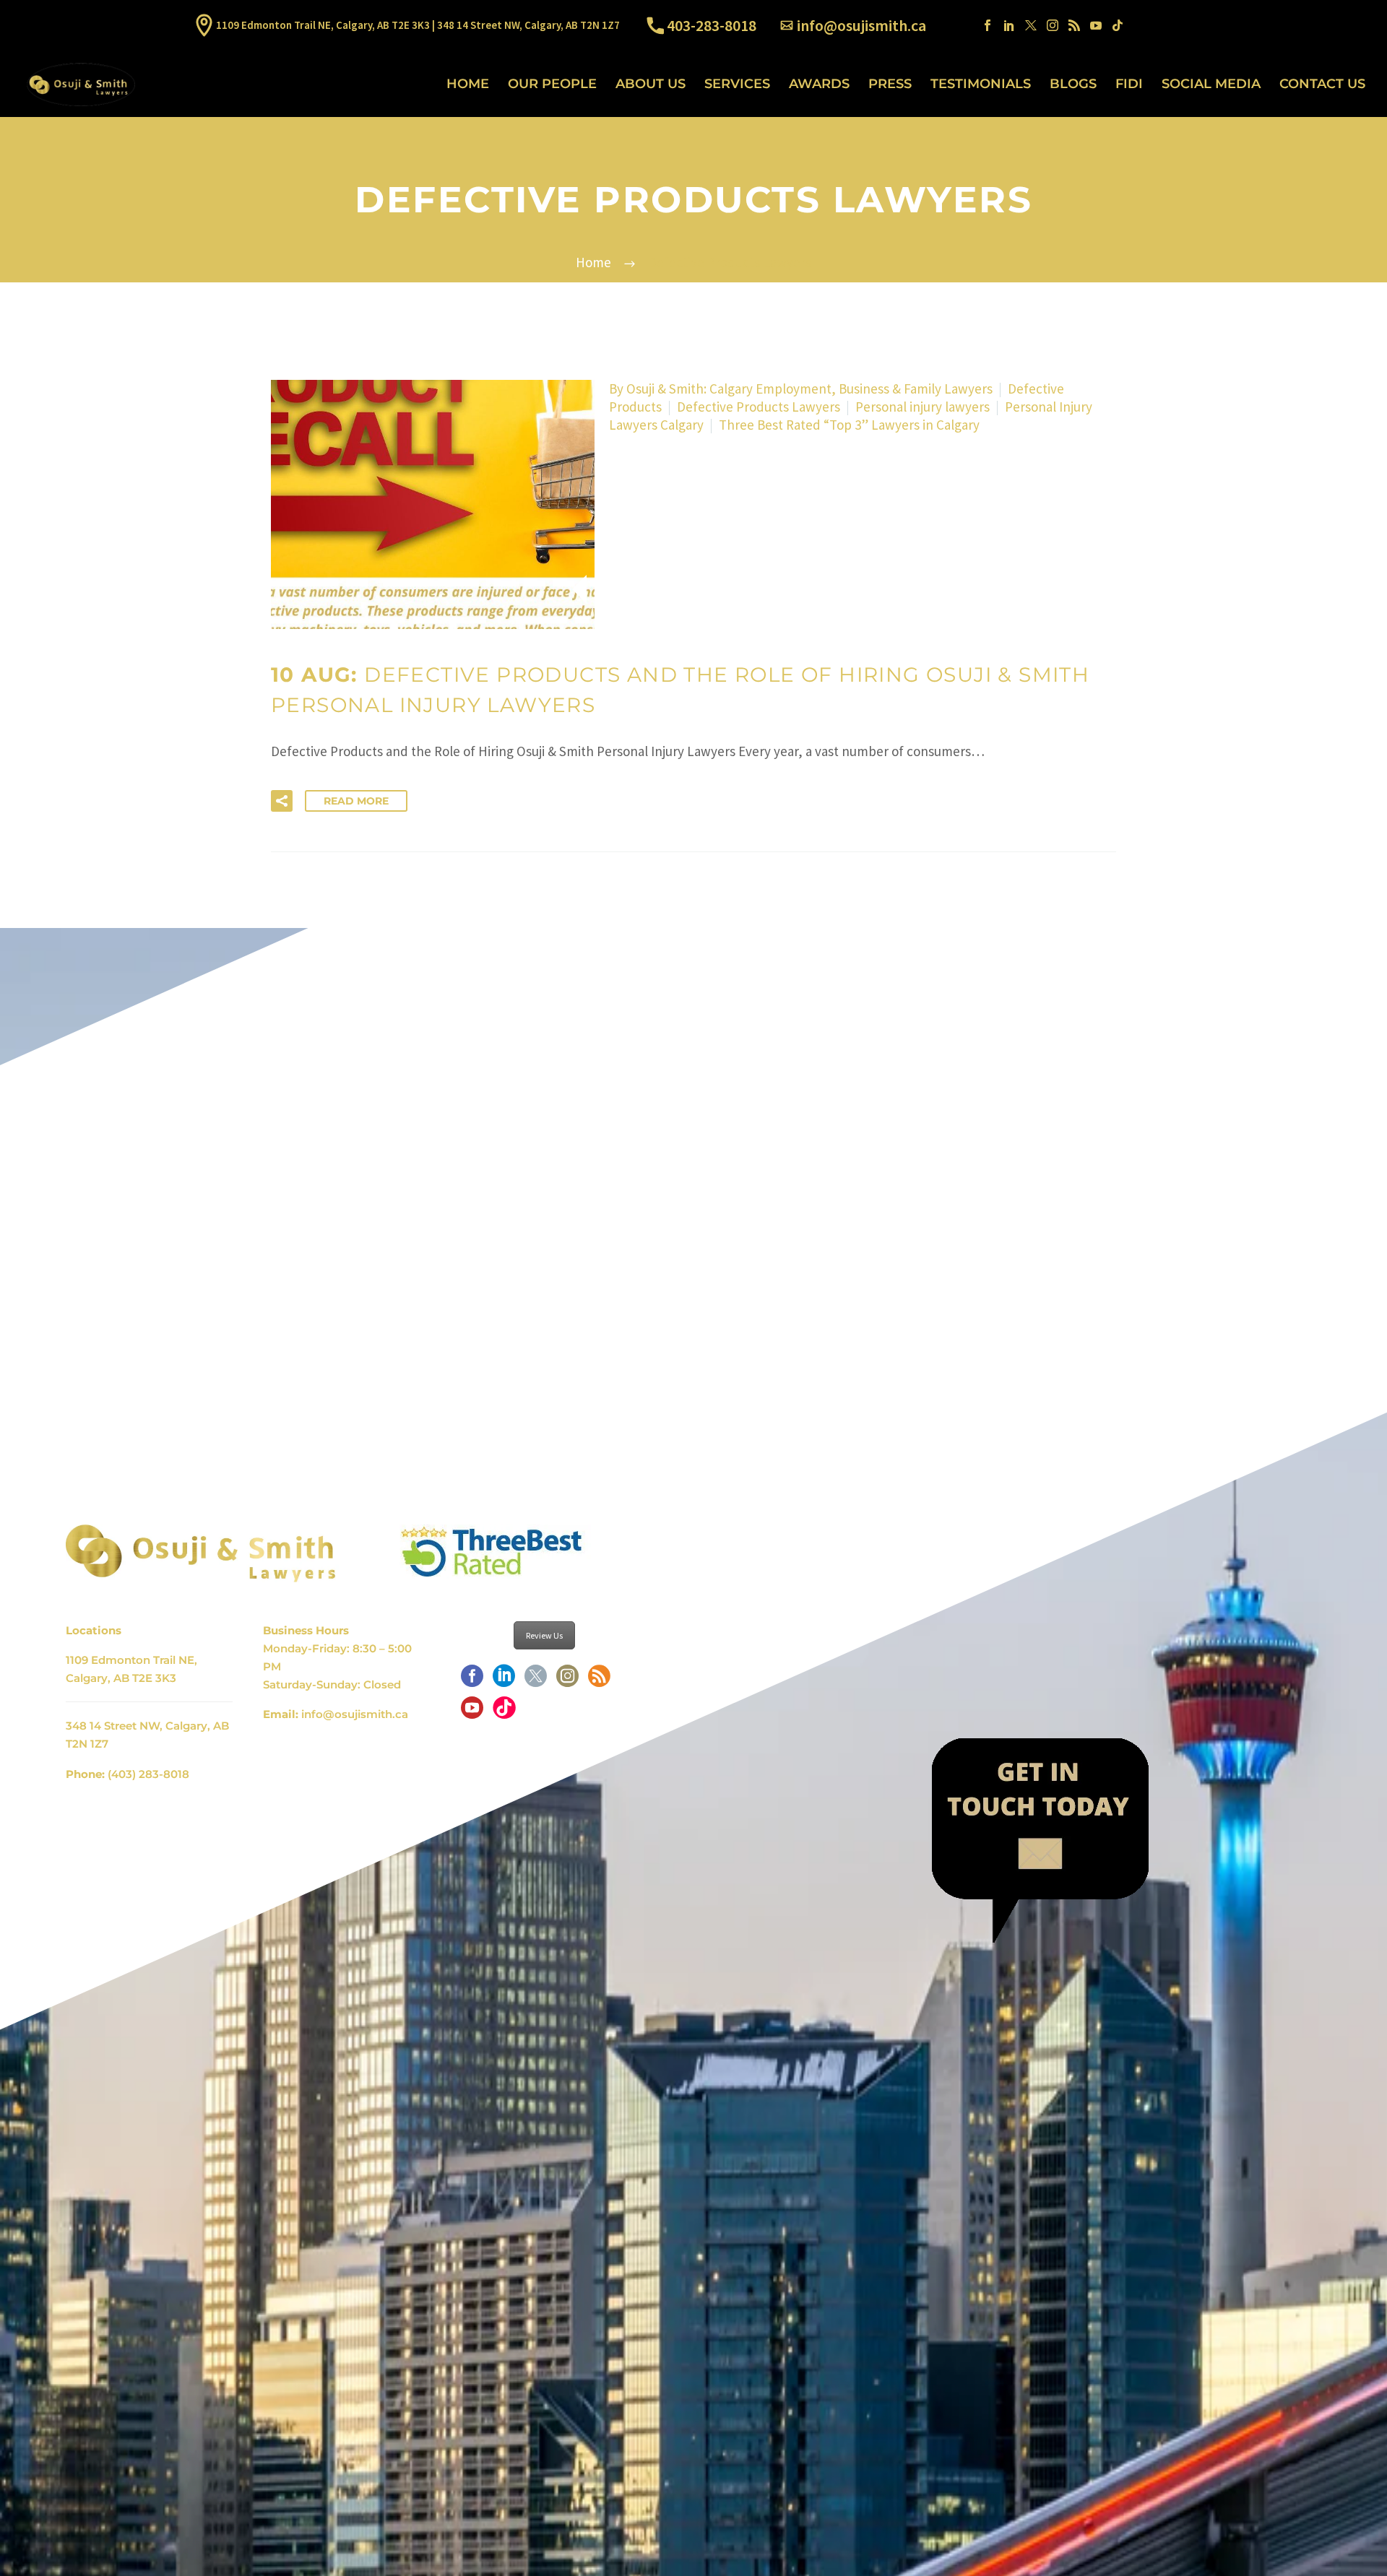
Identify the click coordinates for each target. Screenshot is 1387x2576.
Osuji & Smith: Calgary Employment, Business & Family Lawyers (809, 389)
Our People (552, 84)
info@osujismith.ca (861, 25)
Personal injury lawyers (922, 407)
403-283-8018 (712, 25)
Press (890, 84)
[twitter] (536, 1681)
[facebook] (472, 1681)
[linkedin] (504, 1681)
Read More (356, 801)
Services (737, 84)
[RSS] (1074, 25)
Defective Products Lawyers (759, 407)
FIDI (1129, 84)
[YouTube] (1096, 25)
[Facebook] (988, 25)
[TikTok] (1118, 25)
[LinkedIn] (1009, 25)
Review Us (544, 1635)
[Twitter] (1031, 25)
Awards (819, 84)
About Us (651, 84)
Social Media (1211, 84)
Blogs (1073, 84)
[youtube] (472, 1712)
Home (468, 84)
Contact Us (1322, 84)
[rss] (599, 1681)
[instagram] (567, 1681)
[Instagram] (1053, 25)
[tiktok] (504, 1712)
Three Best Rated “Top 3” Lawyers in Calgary (849, 425)
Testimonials (981, 84)
